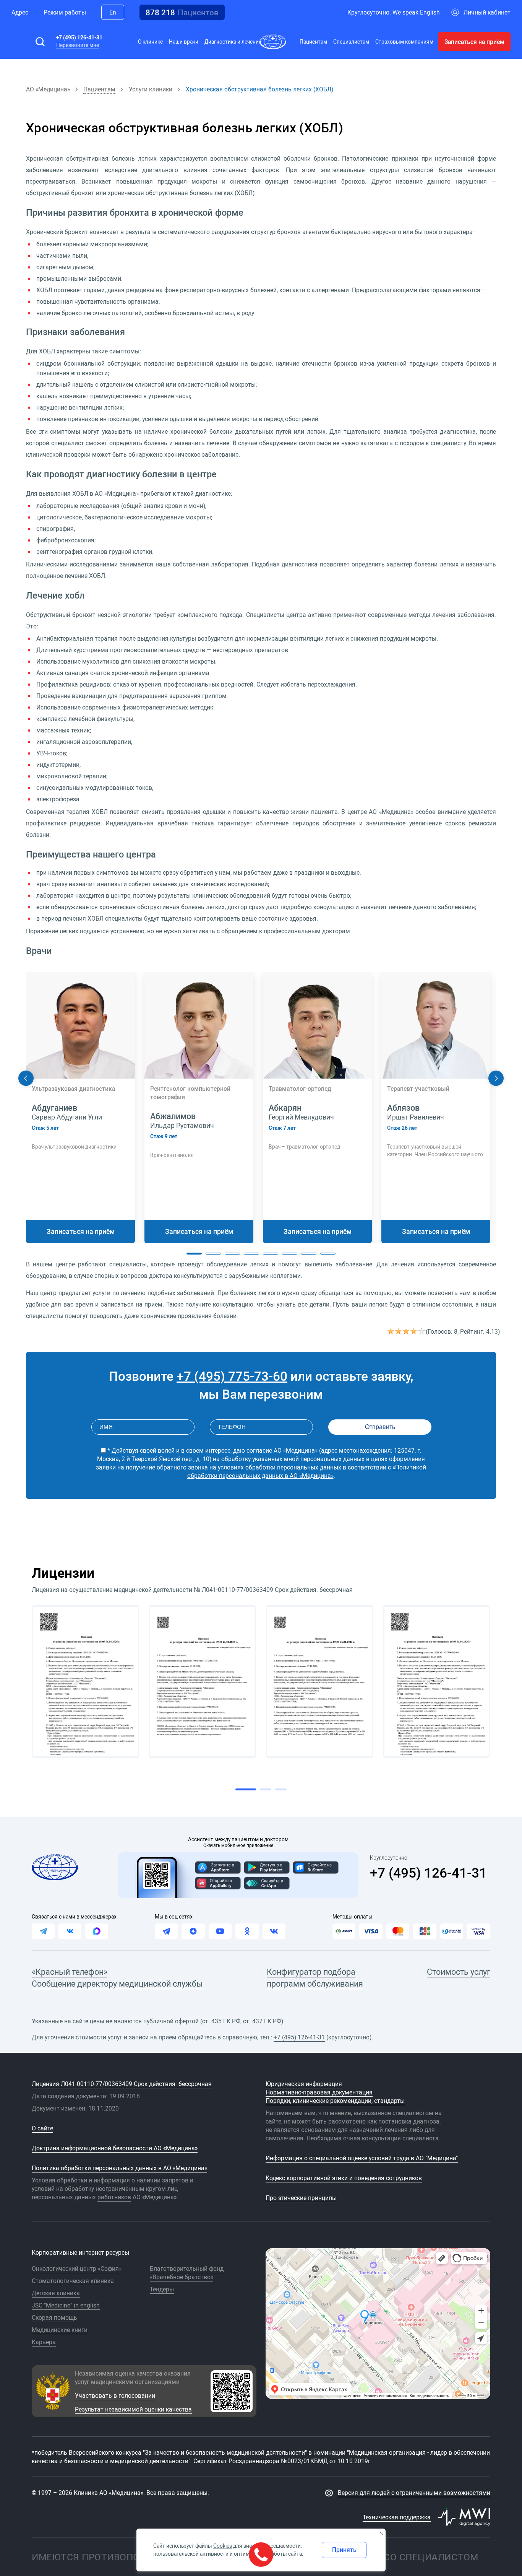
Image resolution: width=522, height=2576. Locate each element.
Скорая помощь (54, 2317)
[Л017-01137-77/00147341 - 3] (320, 1682)
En (113, 12)
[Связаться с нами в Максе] (97, 1931)
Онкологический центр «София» (77, 2268)
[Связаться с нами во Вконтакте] (70, 1931)
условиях (231, 1467)
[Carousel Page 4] (251, 1254)
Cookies (223, 2546)
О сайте (42, 2128)
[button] (40, 42)
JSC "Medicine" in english (66, 2305)
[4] (414, 1331)
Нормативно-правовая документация (319, 2092)
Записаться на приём (474, 42)
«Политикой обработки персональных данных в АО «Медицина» (307, 1471)
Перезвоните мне (78, 45)
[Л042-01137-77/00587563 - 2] (202, 1682)
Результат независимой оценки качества (133, 2409)
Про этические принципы (301, 2198)
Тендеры (162, 2289)
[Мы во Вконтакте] (274, 1931)
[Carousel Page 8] (328, 1254)
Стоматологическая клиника (73, 2281)
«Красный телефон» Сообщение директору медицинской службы (117, 1977)
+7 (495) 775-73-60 (232, 1376)
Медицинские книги (60, 2330)
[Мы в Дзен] (193, 1931)
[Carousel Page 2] (213, 1254)
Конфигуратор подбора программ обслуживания (315, 1977)
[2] (399, 1331)
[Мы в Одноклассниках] (247, 1931)
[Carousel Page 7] (309, 1254)
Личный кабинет (487, 12)
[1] (391, 1331)
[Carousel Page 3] (232, 1254)
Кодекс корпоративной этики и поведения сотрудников (344, 2178)
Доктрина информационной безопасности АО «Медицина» (115, 2148)
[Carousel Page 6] (290, 1254)
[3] (407, 1331)
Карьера (44, 2342)
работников (114, 2197)
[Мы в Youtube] (220, 1931)
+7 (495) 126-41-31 (79, 37)
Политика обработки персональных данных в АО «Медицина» (119, 2168)
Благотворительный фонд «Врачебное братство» (187, 2273)
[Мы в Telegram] (166, 1931)
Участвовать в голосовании (115, 2395)
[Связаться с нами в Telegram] (43, 1931)
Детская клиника (56, 2293)
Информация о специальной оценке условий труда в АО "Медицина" (362, 2158)
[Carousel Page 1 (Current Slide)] (194, 1254)
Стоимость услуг (459, 1971)
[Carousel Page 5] (271, 1254)
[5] (422, 1331)
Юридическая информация (304, 2084)
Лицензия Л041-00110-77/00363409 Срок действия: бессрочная (122, 2084)
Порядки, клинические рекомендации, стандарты (335, 2101)
